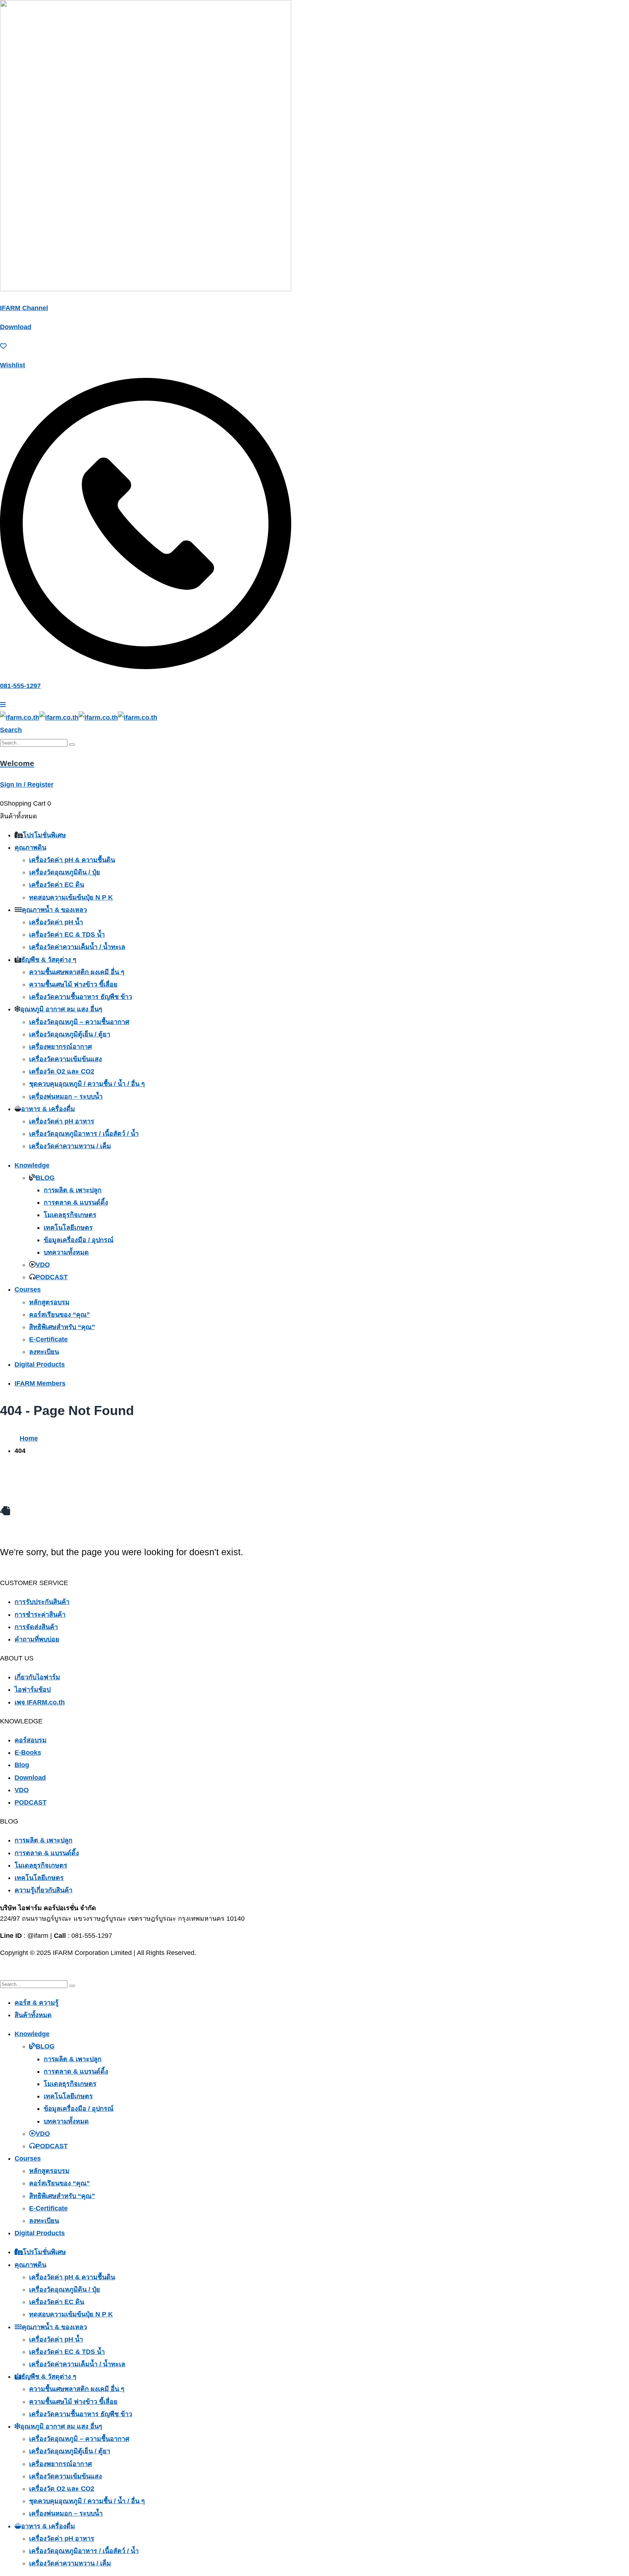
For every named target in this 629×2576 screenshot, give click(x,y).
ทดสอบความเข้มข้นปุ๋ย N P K (71, 897)
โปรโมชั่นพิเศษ (44, 835)
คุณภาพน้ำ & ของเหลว (54, 910)
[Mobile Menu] (3, 705)
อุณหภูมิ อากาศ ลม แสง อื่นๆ (61, 1009)
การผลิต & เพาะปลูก (73, 1190)
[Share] (605, 8)
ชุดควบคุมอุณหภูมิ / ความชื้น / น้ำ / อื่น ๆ (87, 1084)
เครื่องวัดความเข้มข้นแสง (66, 1059)
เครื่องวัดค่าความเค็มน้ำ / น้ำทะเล (77, 947)
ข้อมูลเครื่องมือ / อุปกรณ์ (79, 1240)
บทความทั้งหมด (66, 1252)
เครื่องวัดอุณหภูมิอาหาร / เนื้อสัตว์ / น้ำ (84, 1134)
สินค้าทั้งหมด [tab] (33, 2015)
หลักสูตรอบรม (49, 1302)
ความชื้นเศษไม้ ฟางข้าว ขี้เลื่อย (73, 984)
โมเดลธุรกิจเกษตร (70, 1215)
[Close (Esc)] (621, 8)
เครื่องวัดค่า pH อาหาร (62, 1121)
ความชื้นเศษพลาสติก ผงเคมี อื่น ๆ (77, 972)
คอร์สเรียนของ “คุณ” (60, 1315)
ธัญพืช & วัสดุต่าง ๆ (49, 960)
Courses (28, 1289)
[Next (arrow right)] (616, 1288)
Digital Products (40, 1364)
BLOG (45, 1178)
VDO (43, 1265)
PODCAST (52, 1277)
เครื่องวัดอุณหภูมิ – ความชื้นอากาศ (79, 1022)
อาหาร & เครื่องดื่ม (48, 1109)
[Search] (72, 744)
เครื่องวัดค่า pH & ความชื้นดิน (72, 860)
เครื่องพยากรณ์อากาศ (60, 1047)
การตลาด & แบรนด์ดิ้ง (76, 1202)
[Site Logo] (79, 718)
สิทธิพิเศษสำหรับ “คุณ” (62, 1327)
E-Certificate (48, 1339)
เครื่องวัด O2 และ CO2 (62, 1071)
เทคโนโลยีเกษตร (68, 1228)
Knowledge (32, 1165)
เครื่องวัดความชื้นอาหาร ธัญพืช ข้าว (81, 997)
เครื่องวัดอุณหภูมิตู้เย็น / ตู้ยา (70, 1034)
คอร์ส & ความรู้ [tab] (37, 2003)
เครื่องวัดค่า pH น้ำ (56, 922)
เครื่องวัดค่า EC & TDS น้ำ (67, 935)
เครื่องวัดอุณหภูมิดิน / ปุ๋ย (65, 872)
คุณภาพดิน (30, 848)
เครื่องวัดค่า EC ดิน (57, 885)
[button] (11, 730)
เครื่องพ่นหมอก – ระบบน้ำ (66, 1097)
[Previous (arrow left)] (13, 1288)
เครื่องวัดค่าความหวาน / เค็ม (70, 1146)
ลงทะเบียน (44, 1352)
